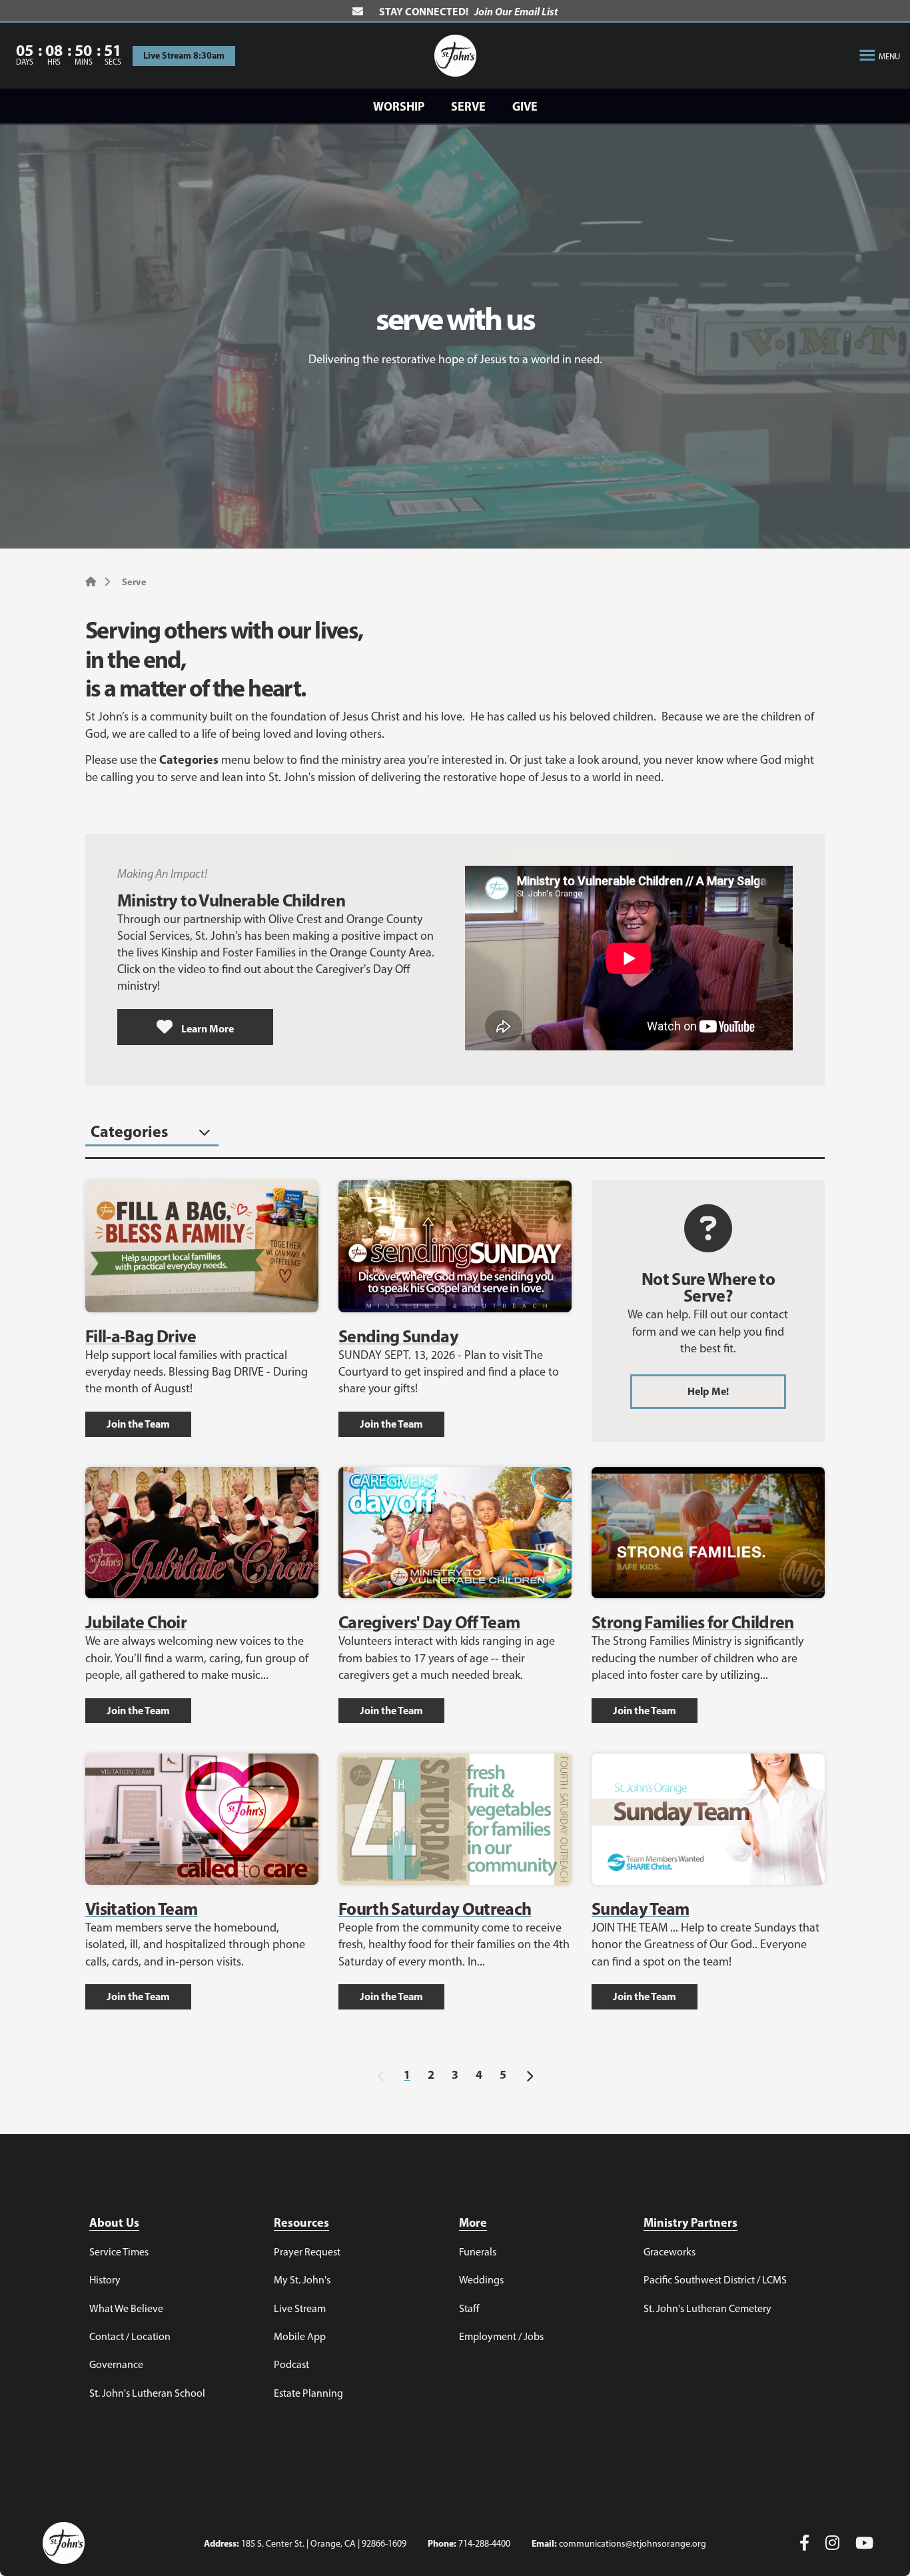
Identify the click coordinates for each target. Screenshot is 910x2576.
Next (529, 2073)
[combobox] (152, 1132)
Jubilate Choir (136, 1622)
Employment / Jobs (501, 2336)
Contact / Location (130, 2336)
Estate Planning (308, 2393)
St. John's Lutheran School (147, 2393)
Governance (116, 2364)
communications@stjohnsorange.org (633, 2544)
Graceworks (670, 2252)
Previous (381, 2073)
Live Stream (300, 2308)
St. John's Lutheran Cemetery (707, 2308)
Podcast (291, 2364)
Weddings (481, 2280)
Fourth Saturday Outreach (435, 1909)
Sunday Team (641, 1909)
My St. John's (302, 2280)
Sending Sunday (398, 1336)
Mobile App (300, 2336)
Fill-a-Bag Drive (141, 1336)
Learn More (207, 1028)
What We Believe (126, 2308)
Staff (469, 2308)
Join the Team (138, 1424)
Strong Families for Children (693, 1622)
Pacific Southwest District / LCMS (715, 2280)
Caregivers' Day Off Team (429, 1622)
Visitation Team (141, 1909)
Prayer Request (307, 2252)
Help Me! (708, 1391)
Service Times (119, 2252)
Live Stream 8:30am (184, 55)
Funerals (478, 2252)
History (105, 2280)
